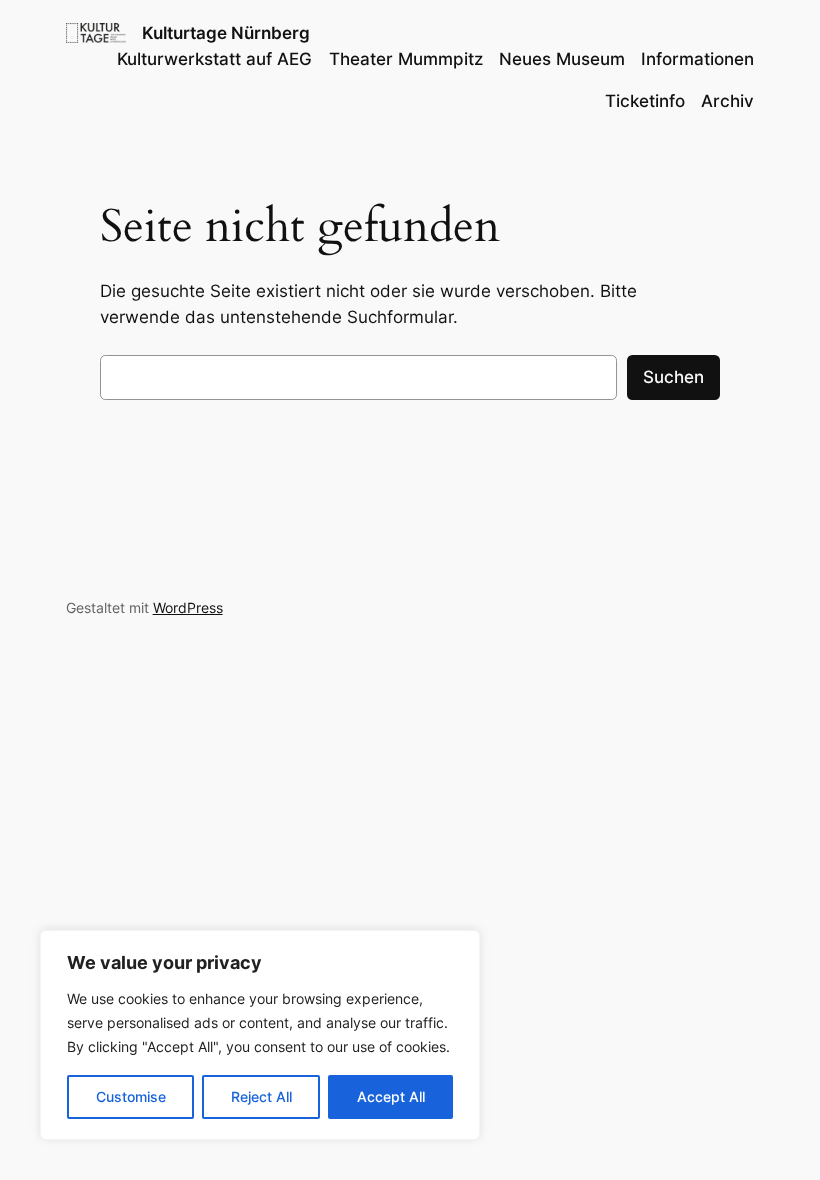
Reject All (261, 1096)
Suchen (673, 377)
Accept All (391, 1096)
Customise (131, 1096)
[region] (260, 1035)
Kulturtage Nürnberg (226, 33)
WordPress (188, 607)
